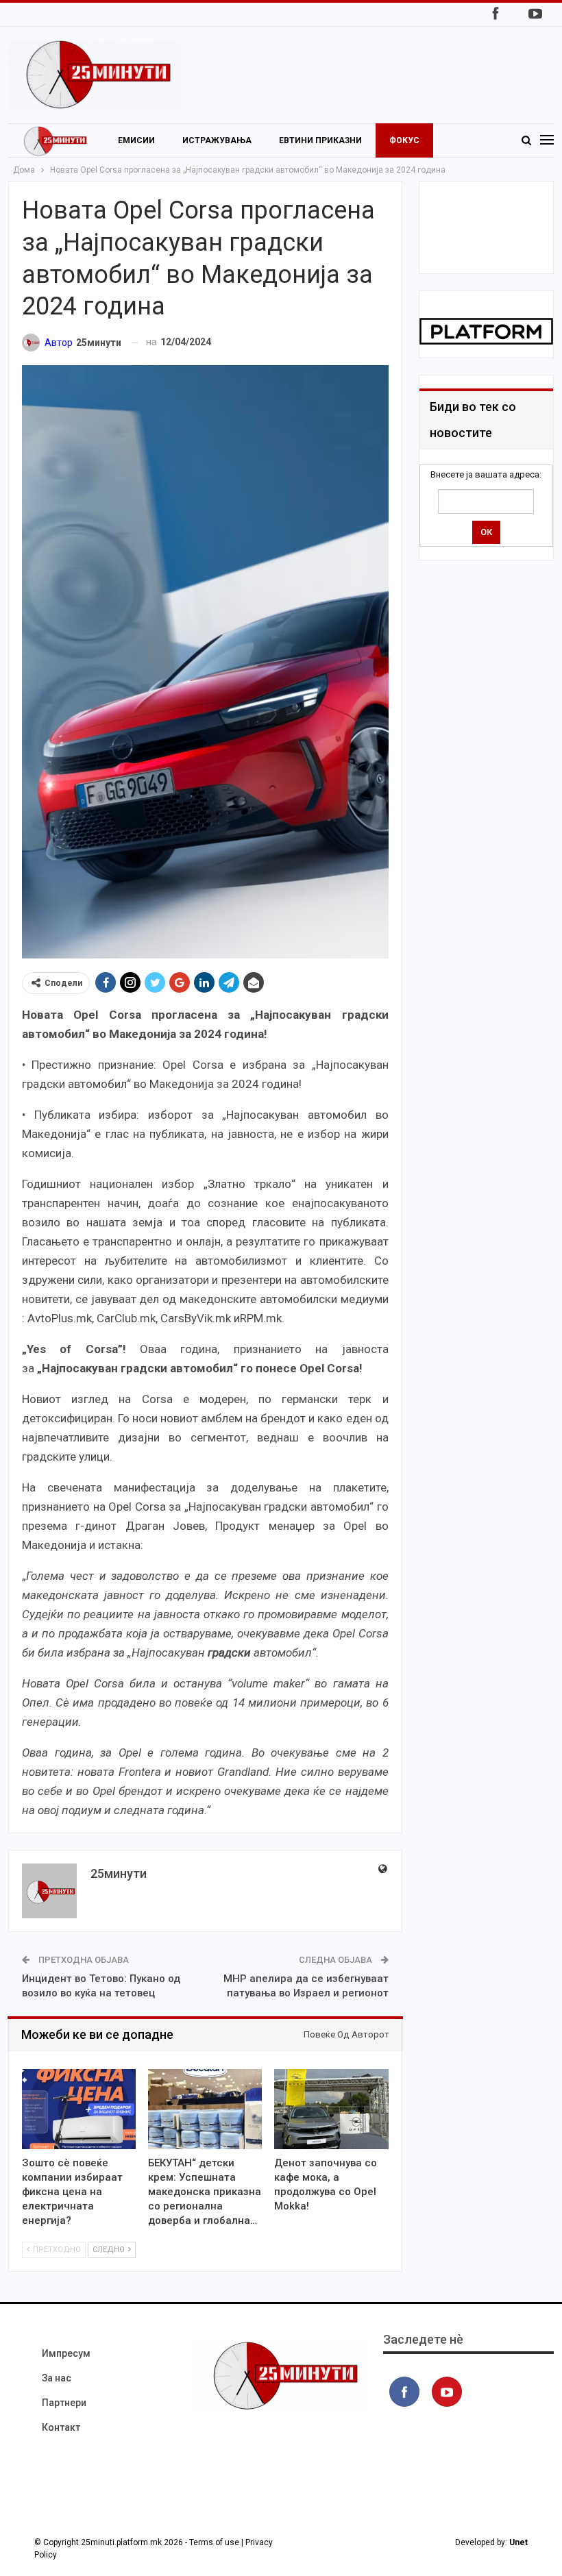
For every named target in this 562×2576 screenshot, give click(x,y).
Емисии (136, 140)
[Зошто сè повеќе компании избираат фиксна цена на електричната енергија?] (79, 2109)
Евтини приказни (320, 140)
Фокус (404, 140)
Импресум (66, 2353)
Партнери (64, 2403)
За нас (57, 2378)
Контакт (61, 2427)
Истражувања (217, 140)
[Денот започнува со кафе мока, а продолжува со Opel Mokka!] (331, 2109)
